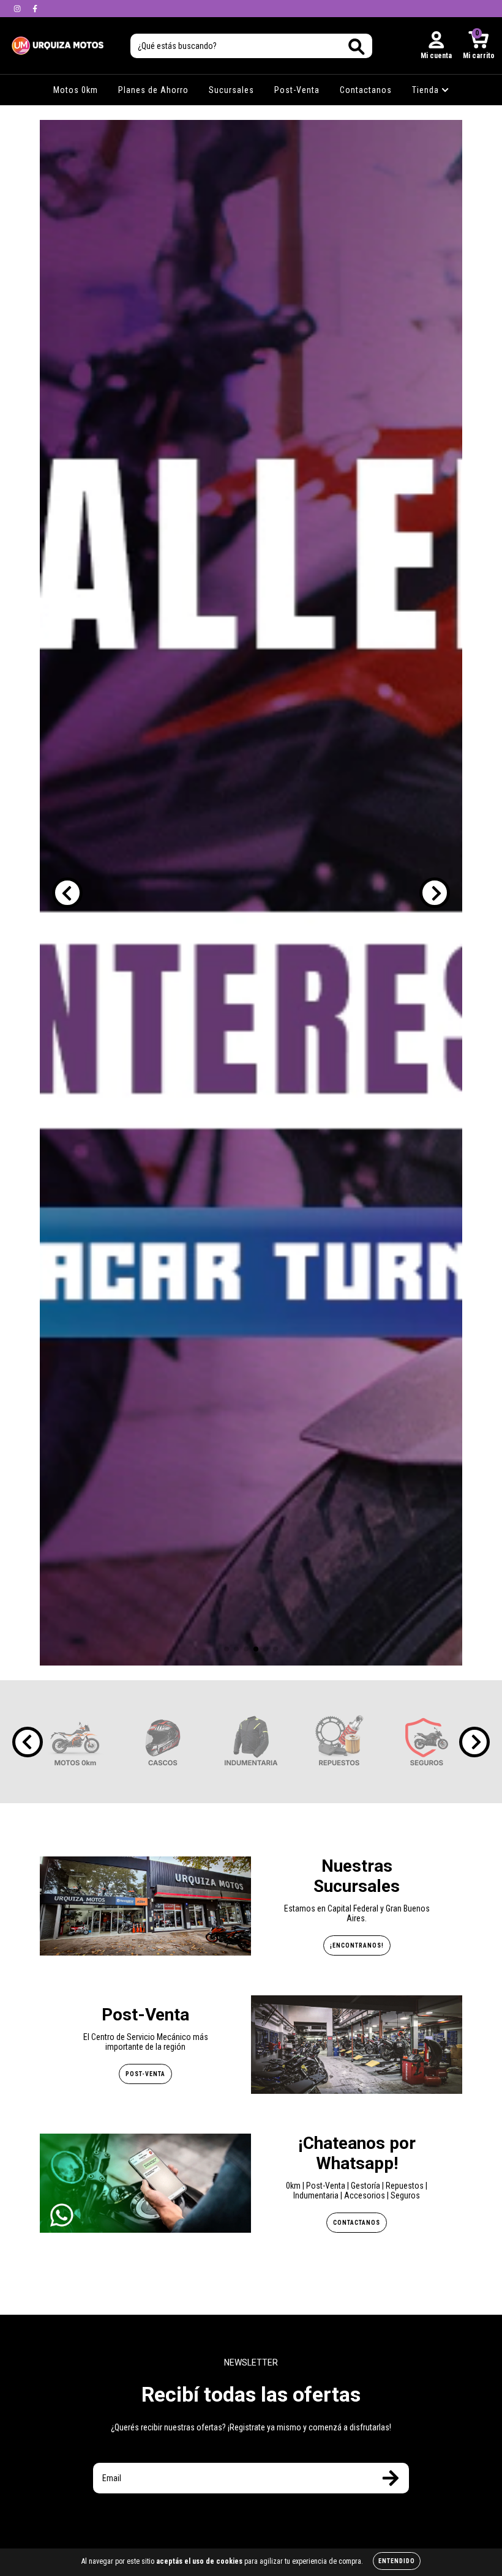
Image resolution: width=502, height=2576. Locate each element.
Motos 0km (76, 90)
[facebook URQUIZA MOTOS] (35, 9)
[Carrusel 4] (251, 893)
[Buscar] (357, 47)
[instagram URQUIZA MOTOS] (18, 9)
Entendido (397, 2561)
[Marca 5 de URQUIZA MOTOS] (427, 1741)
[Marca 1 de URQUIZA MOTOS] (75, 1741)
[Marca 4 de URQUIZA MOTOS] (339, 1741)
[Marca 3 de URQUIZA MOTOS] (251, 1741)
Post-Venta (297, 90)
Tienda (427, 90)
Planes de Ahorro (153, 90)
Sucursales (231, 90)
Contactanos (366, 90)
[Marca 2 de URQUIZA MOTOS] (163, 1741)
